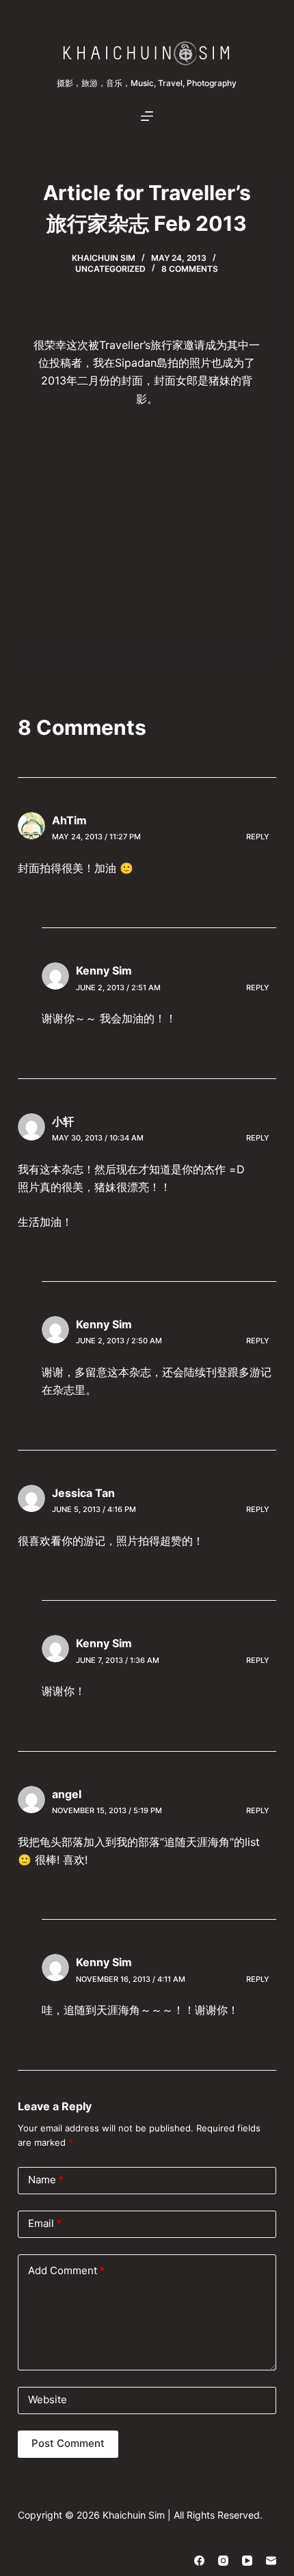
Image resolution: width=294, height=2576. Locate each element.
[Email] (271, 2561)
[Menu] (147, 116)
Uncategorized (110, 269)
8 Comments (190, 269)
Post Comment (68, 2443)
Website (48, 2399)
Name (46, 2180)
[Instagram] (223, 2561)
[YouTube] (247, 2561)
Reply (258, 837)
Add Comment (66, 2270)
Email (45, 2223)
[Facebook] (199, 2561)
